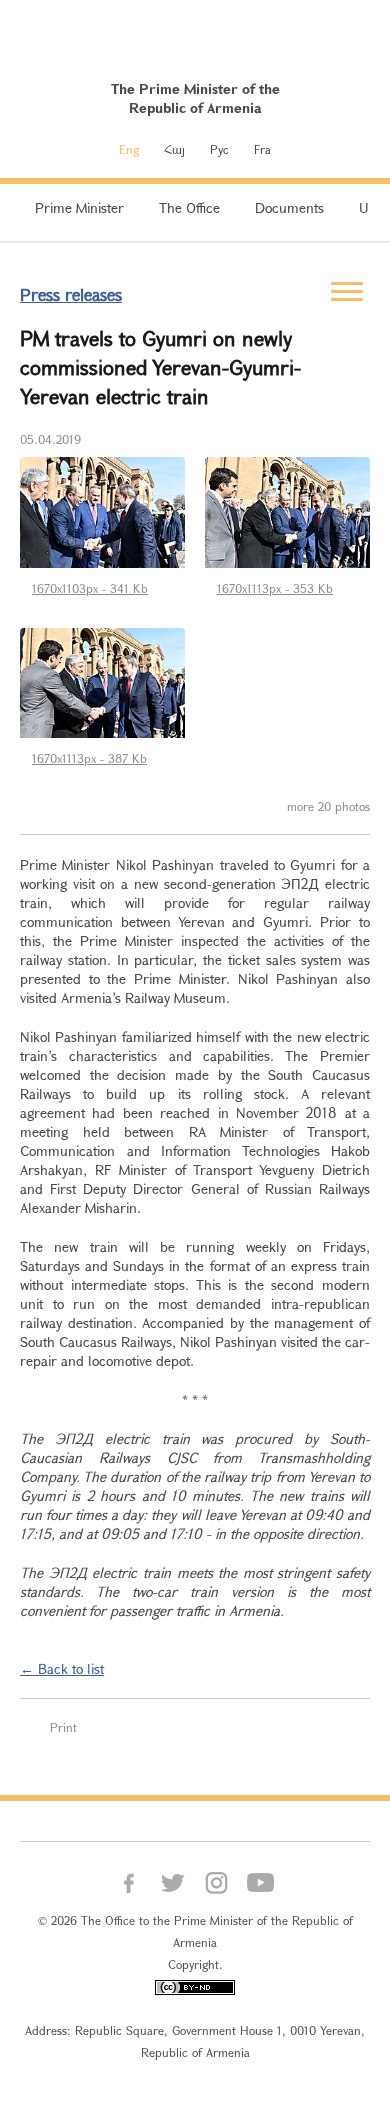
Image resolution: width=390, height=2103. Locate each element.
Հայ (174, 149)
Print (63, 1727)
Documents (289, 207)
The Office (189, 207)
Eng (129, 149)
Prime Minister (79, 207)
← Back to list (62, 1668)
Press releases (71, 294)
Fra (262, 149)
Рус (219, 149)
